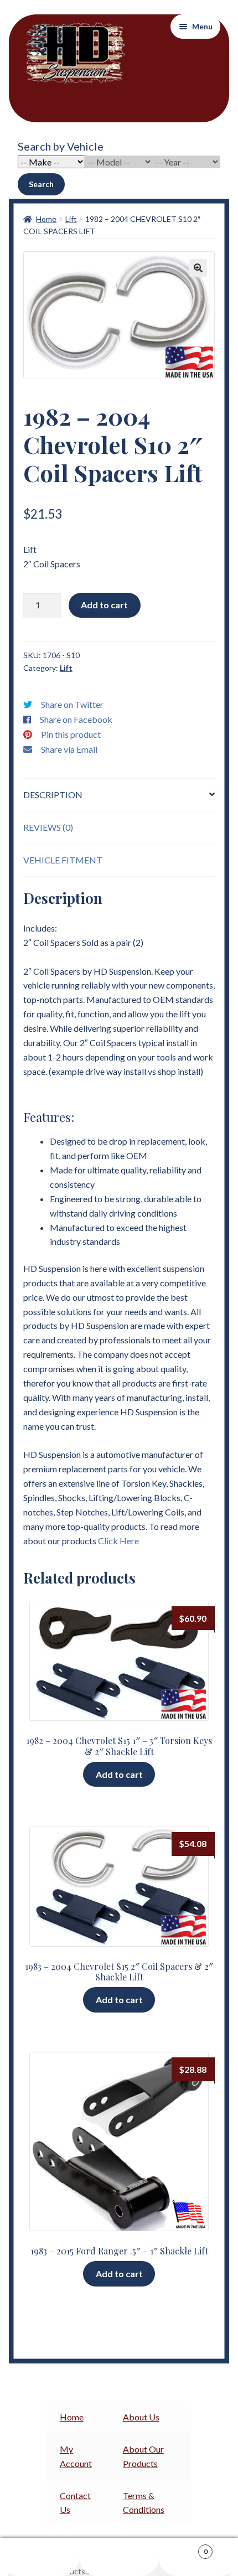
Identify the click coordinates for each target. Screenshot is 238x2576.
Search (41, 184)
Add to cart (104, 605)
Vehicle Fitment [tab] (63, 860)
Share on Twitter (72, 704)
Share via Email (69, 749)
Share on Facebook (76, 719)
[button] (198, 268)
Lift (71, 219)
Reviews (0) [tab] (48, 827)
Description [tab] (53, 795)
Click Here (118, 1541)
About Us (141, 2417)
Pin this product (71, 734)
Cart (183, 2548)
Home (46, 219)
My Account (40, 2557)
